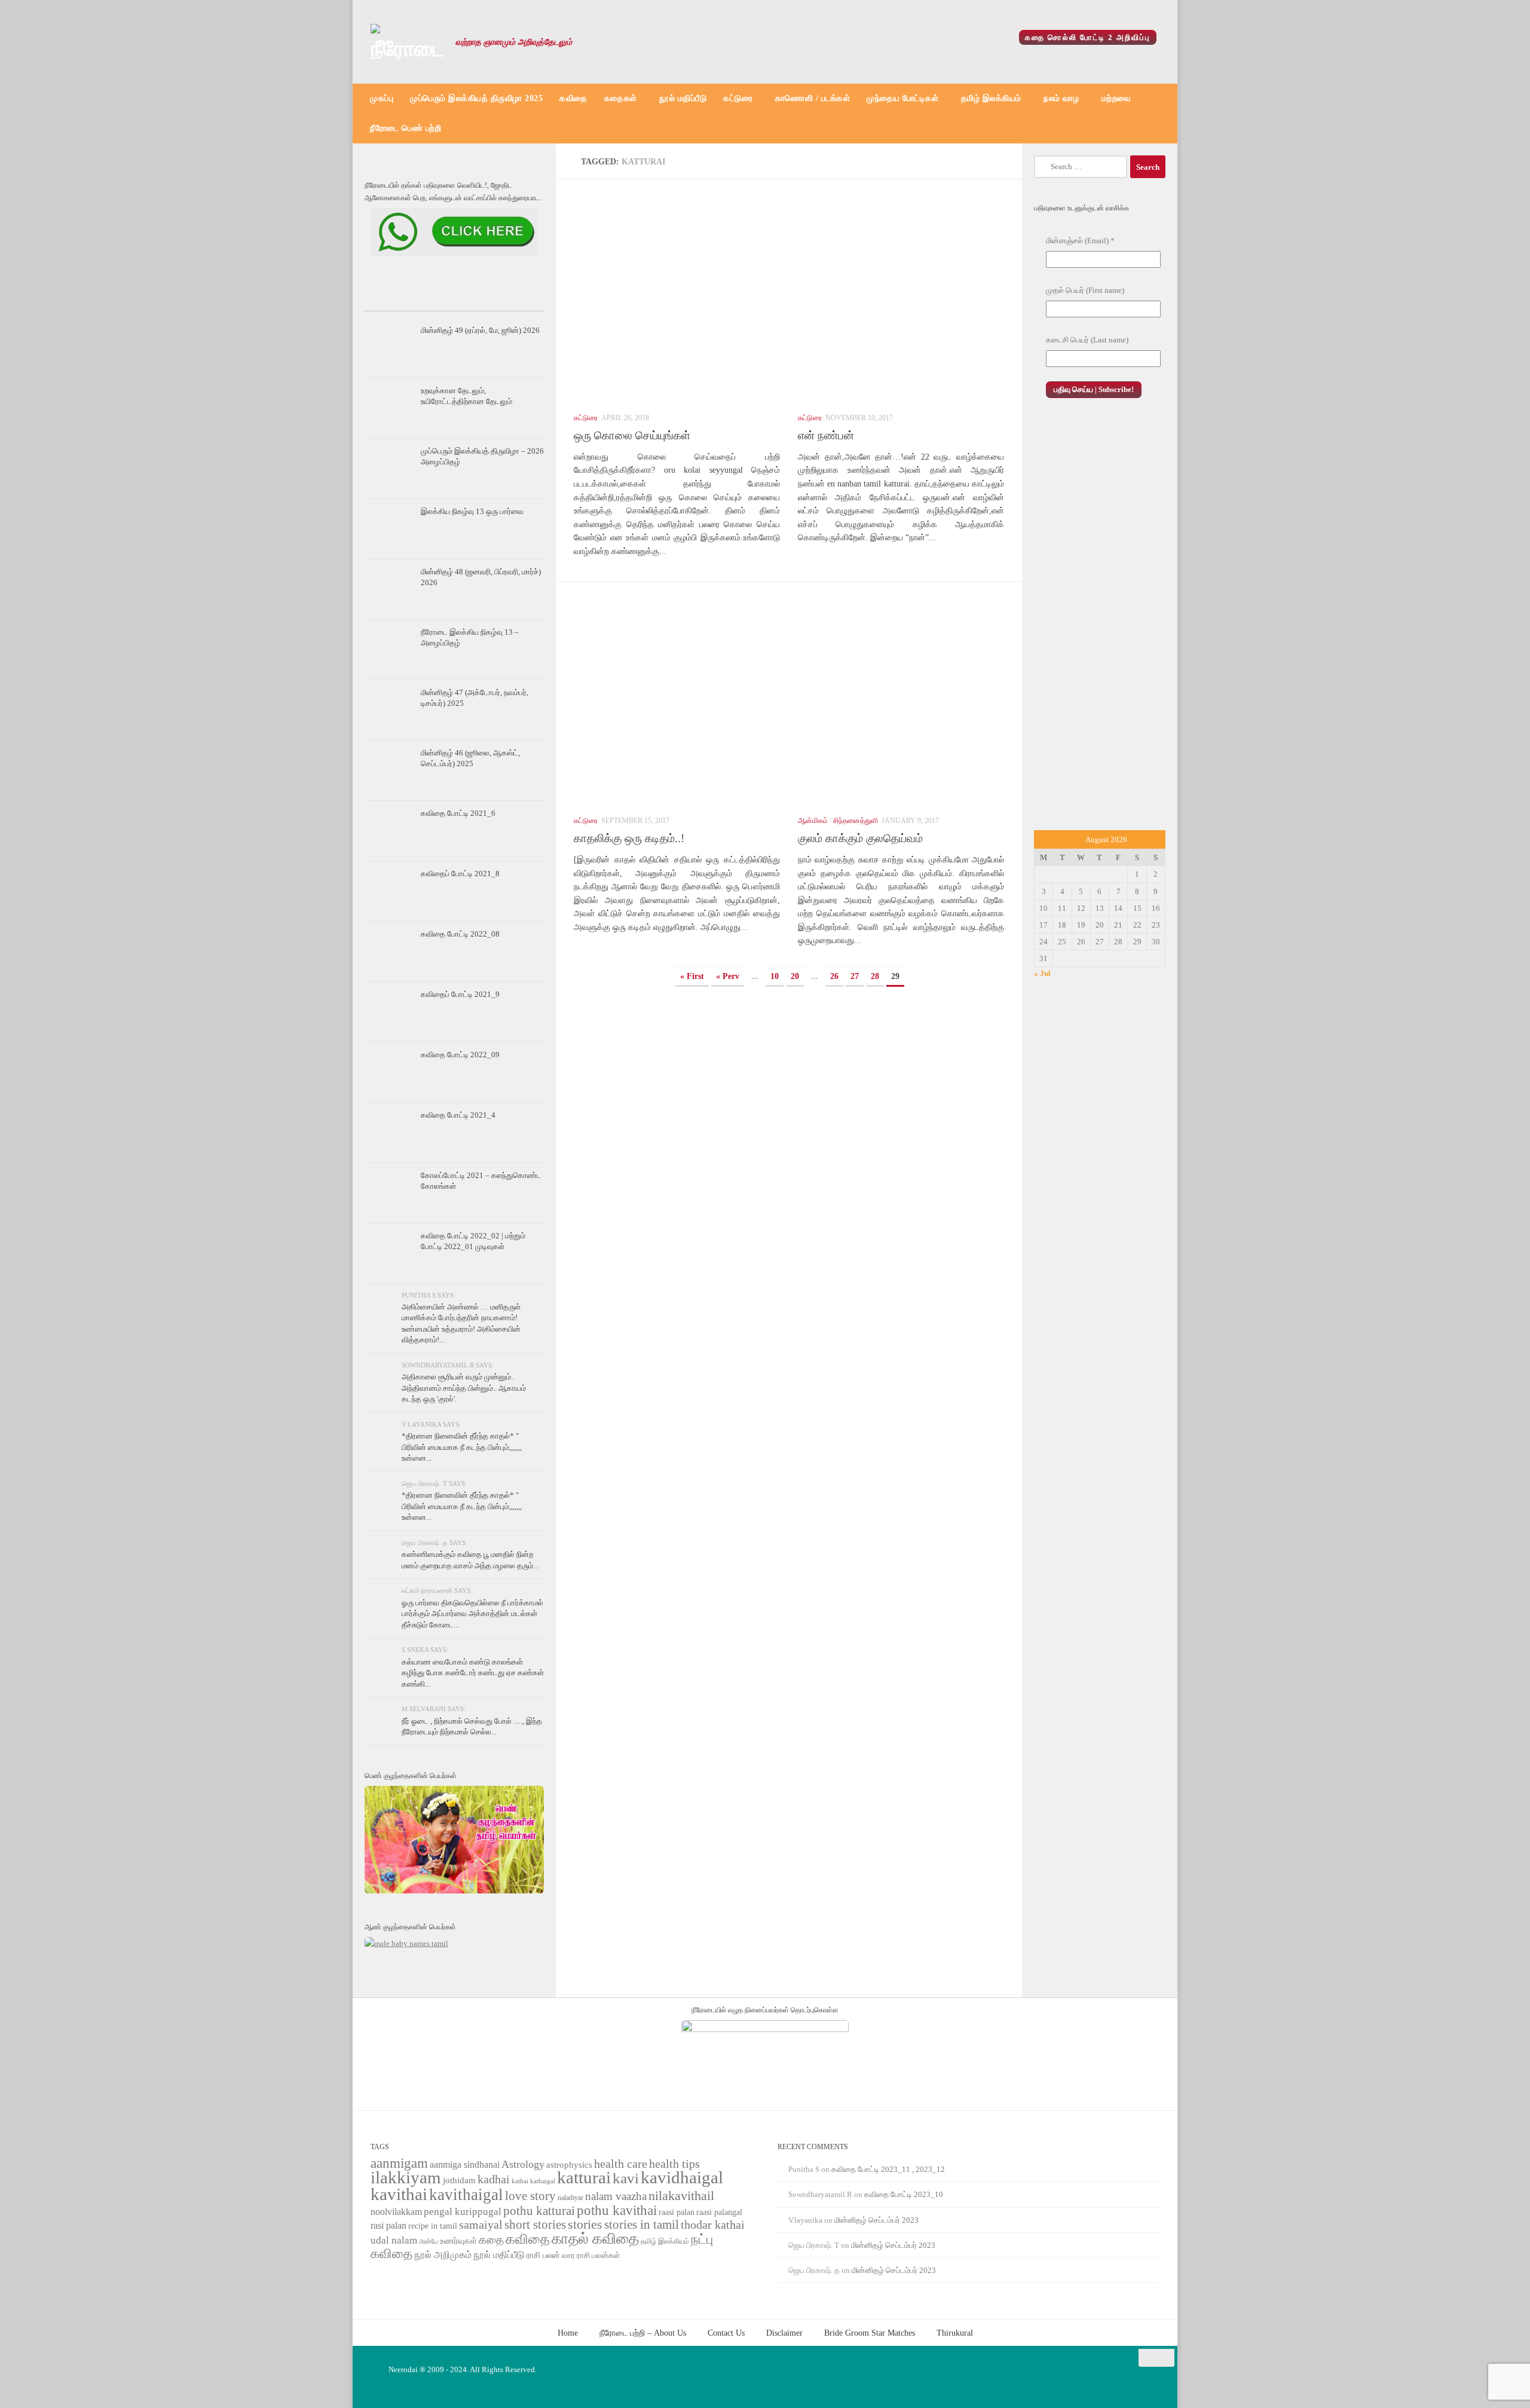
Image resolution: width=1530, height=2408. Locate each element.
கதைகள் (621, 98)
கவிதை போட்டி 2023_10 (904, 2194)
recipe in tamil (433, 2226)
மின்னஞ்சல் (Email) (1080, 241)
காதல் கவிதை (595, 2239)
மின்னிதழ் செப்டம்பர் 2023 (876, 2220)
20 (795, 976)
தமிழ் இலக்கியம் (991, 98)
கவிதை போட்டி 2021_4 (458, 1115)
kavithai (399, 2194)
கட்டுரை (738, 98)
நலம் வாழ (1061, 98)
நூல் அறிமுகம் (443, 2255)
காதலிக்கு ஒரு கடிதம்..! (629, 838)
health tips (674, 2164)
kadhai (494, 2179)
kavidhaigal (682, 2178)
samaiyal (481, 2225)
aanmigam (399, 2163)
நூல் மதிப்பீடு (683, 98)
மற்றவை (1116, 98)
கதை (491, 2240)
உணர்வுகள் (458, 2241)
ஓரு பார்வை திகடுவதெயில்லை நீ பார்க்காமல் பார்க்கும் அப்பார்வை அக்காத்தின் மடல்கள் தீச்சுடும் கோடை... (472, 1614)
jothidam (459, 2180)
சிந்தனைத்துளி (856, 821)
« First (692, 976)
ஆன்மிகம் (813, 821)
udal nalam (394, 2240)
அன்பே (429, 2242)
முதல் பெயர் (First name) (1085, 290)
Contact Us (726, 2333)
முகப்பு (382, 98)
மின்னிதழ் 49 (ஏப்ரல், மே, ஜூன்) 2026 (480, 330)
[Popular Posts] (454, 299)
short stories (535, 2225)
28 (875, 976)
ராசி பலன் (543, 2255)
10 (775, 976)
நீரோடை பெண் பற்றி (406, 128)
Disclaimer (784, 2333)
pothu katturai (539, 2211)
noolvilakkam (396, 2212)
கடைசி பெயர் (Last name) (1087, 340)
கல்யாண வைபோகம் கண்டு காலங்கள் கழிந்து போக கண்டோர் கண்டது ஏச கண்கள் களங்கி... (473, 1673)
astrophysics (569, 2165)
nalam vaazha (616, 2196)
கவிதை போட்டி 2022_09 (460, 1055)
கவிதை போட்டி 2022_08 (460, 934)
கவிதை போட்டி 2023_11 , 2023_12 (888, 2169)
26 (834, 976)
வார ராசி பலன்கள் (591, 2255)
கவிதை (573, 98)
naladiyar (570, 2198)
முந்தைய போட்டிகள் (902, 98)
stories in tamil (642, 2225)
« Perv (728, 976)
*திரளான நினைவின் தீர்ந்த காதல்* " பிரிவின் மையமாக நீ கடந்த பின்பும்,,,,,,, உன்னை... (462, 1447)
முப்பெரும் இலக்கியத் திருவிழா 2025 (476, 98)
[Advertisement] (1100, 627)
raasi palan (677, 2212)
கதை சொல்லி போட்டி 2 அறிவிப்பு (1088, 37)
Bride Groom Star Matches (870, 2333)
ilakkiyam (406, 2177)
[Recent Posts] (394, 299)
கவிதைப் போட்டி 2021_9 (460, 994)
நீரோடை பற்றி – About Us (643, 2333)
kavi (626, 2178)
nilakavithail (681, 2196)
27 (855, 976)
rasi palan (388, 2225)
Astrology (523, 2164)
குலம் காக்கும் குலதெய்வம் (860, 838)
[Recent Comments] (514, 299)
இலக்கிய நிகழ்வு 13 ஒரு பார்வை (472, 511)
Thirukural (955, 2333)
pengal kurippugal (463, 2212)
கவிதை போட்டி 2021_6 (458, 813)
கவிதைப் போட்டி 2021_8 (460, 873)
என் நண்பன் (826, 435)
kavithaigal (466, 2195)
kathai (520, 2181)
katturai (584, 2178)
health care (621, 2164)
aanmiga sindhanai (465, 2164)
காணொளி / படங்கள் (813, 98)
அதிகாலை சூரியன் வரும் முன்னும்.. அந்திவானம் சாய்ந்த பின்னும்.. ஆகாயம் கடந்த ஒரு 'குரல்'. (464, 1388)
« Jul (1042, 973)
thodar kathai (713, 2225)
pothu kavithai (617, 2210)
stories (585, 2225)
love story (530, 2196)
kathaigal (543, 2181)
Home (568, 2333)
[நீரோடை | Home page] (407, 42)
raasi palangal (719, 2212)
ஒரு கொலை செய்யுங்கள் (632, 435)
